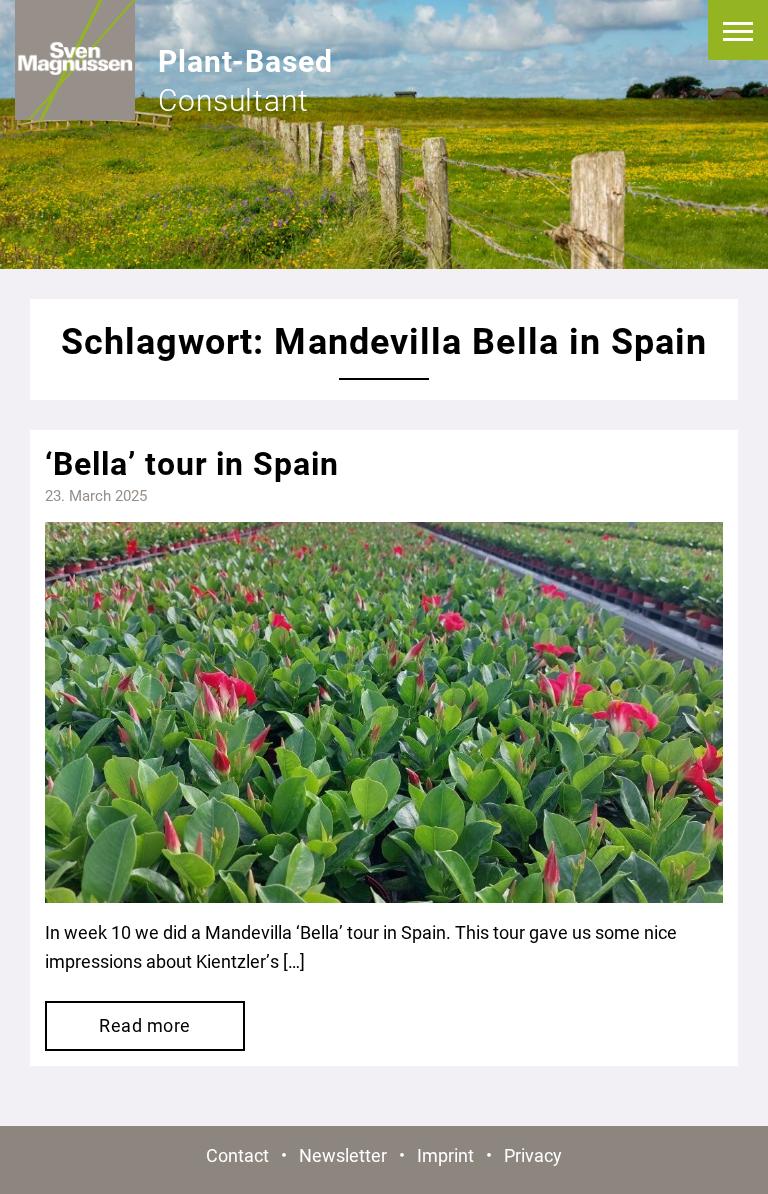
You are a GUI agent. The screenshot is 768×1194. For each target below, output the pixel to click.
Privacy (533, 1155)
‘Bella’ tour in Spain (192, 464)
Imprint (445, 1155)
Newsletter (343, 1155)
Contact (237, 1155)
